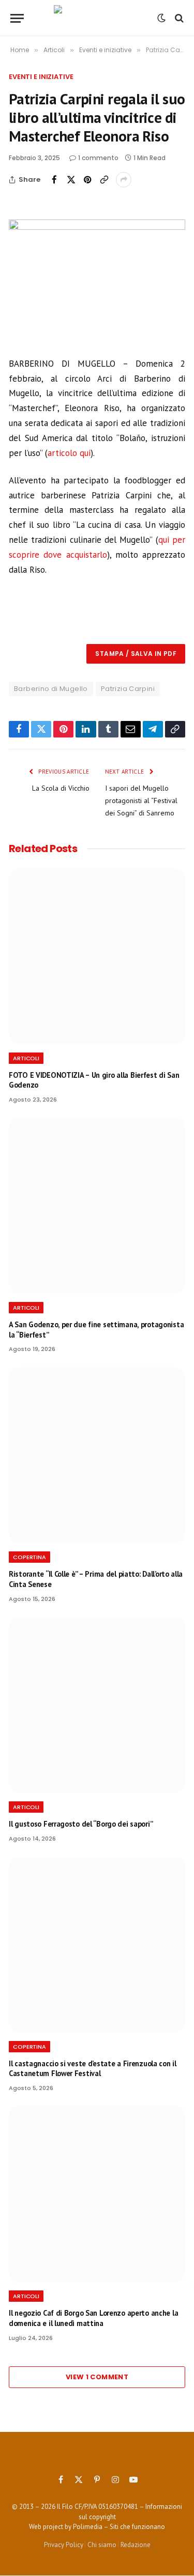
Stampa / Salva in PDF (136, 654)
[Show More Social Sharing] (124, 180)
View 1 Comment (97, 2377)
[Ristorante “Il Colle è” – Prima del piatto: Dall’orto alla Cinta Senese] (97, 1455)
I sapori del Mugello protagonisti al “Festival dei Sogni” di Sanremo (141, 800)
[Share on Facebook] (54, 180)
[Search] (178, 18)
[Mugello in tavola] (97, 18)
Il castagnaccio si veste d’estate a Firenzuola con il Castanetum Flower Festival (93, 2069)
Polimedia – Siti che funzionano (119, 2527)
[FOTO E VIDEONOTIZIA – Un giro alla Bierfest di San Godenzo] (97, 956)
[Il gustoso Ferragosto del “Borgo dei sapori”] (97, 1705)
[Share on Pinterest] (87, 180)
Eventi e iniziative (41, 77)
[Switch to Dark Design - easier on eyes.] (161, 18)
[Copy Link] (104, 180)
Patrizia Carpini (128, 689)
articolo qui (69, 453)
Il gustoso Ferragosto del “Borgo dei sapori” (81, 1824)
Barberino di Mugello (51, 689)
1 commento (98, 158)
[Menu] (17, 18)
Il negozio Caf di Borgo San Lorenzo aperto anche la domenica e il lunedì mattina (93, 2318)
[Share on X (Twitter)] (71, 180)
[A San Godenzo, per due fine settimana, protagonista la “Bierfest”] (97, 1206)
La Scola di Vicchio (61, 788)
